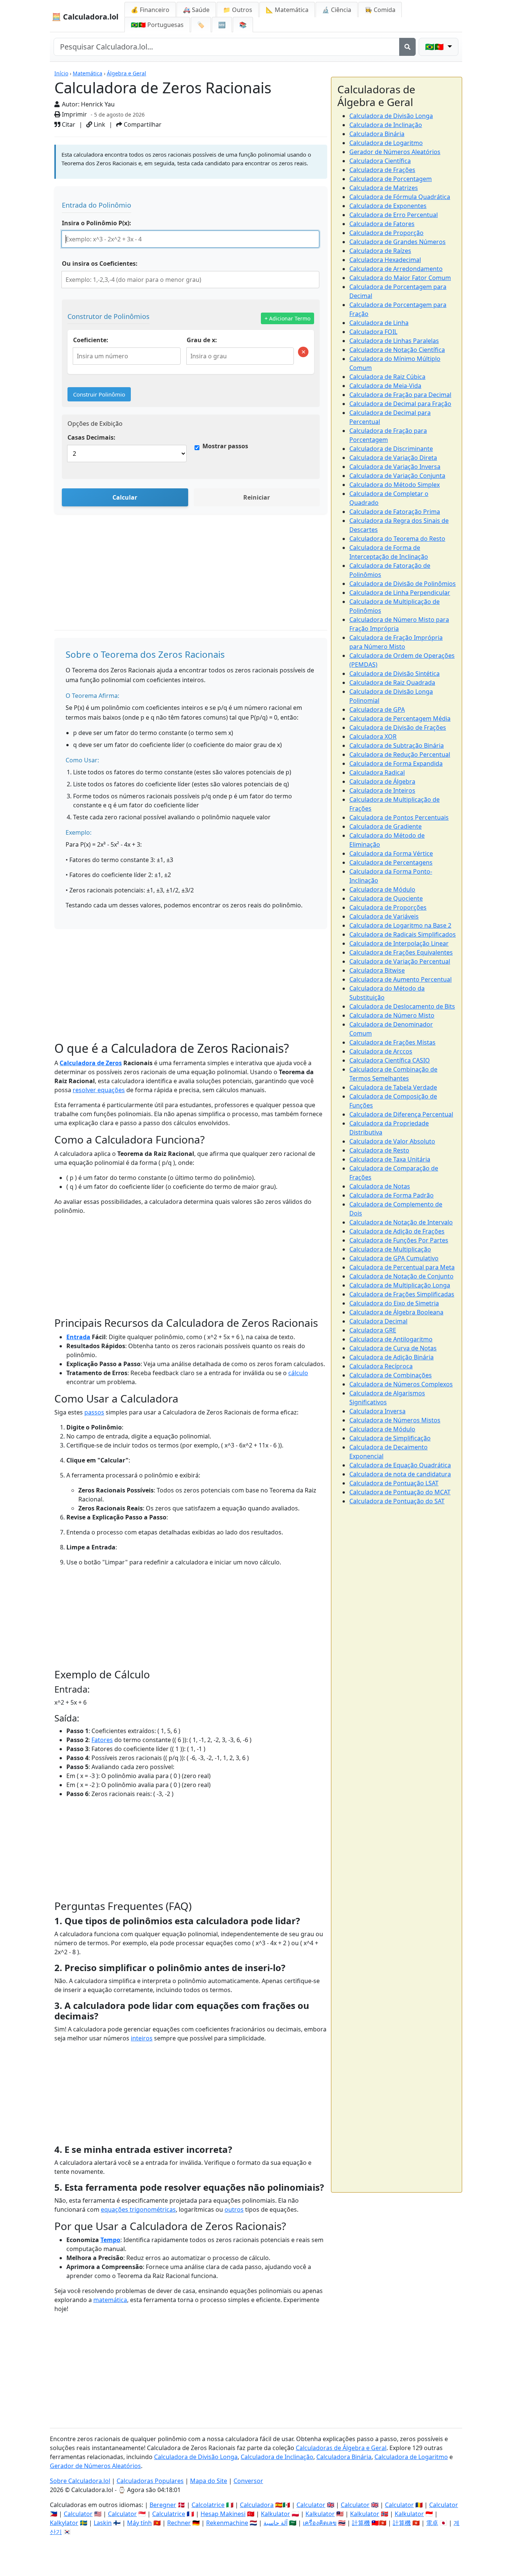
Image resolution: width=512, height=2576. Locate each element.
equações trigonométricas (138, 2209)
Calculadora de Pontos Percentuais (399, 817)
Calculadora (257, 2505)
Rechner (179, 2523)
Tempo (110, 2240)
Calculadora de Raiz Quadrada (392, 683)
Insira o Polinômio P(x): (97, 223)
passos (94, 1412)
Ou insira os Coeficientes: (100, 263)
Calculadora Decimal (378, 1321)
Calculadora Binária (377, 134)
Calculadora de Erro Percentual (394, 215)
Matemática (88, 73)
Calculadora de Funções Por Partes (399, 1240)
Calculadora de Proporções (388, 907)
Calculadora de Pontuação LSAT (394, 1483)
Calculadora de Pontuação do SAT (397, 1501)
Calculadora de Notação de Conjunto (401, 1276)
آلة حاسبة (275, 2523)
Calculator (311, 2505)
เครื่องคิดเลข (320, 2523)
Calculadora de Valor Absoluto (392, 1141)
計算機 (361, 2523)
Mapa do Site (209, 2481)
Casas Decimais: (91, 437)
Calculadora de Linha (379, 323)
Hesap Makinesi (223, 2514)
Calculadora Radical (377, 772)
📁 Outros (238, 10)
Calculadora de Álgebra (382, 781)
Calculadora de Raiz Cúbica (387, 377)
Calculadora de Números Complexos (401, 1384)
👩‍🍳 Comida (380, 10)
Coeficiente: (91, 340)
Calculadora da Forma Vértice (391, 853)
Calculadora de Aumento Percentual (400, 979)
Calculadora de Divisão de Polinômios (403, 584)
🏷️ (201, 25)
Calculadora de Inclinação (386, 125)
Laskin (103, 2523)
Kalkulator (275, 2514)
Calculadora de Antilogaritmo (391, 1339)
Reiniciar (257, 497)
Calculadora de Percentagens (391, 862)
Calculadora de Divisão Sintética (394, 674)
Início (61, 73)
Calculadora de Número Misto (392, 1015)
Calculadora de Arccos (381, 1051)
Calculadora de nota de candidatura (400, 1474)
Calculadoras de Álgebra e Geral (341, 2448)
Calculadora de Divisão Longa (391, 116)
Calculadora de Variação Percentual (400, 961)
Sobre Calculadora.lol (80, 2481)
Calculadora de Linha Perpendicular (400, 593)
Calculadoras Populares (150, 2481)
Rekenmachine (227, 2523)
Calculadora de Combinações (391, 1375)
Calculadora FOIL (373, 332)
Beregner (163, 2505)
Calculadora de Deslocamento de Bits (402, 1006)
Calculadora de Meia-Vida (385, 386)
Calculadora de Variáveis (384, 916)
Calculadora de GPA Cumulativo (394, 1258)
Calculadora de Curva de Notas (393, 1348)
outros (234, 2209)
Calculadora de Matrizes (384, 188)
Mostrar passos (225, 446)
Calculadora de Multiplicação (390, 1249)
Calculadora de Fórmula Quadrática (400, 197)
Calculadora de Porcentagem (391, 179)
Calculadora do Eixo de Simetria (394, 1303)
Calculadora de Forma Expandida (396, 763)
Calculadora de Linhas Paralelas (394, 341)
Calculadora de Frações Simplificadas (402, 1294)
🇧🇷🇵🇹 (157, 25)
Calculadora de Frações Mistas (392, 1042)
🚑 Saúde (196, 10)
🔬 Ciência (337, 10)
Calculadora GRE (373, 1330)
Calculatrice (169, 2514)
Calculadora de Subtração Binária (397, 745)
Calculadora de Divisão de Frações (398, 727)
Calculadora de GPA (377, 709)
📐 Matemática (287, 10)
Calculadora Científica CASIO (390, 1060)
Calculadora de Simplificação (390, 1438)
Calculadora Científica (380, 161)
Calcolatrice (208, 2505)
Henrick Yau (98, 104)
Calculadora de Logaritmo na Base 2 (400, 925)
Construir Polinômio (99, 394)
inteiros (142, 2038)
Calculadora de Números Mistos (395, 1420)
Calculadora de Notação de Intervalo (401, 1222)
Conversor (248, 2481)
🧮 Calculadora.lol (85, 17)
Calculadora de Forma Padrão (391, 1195)
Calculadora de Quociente (386, 898)
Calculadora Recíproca (381, 1366)
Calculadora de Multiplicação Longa (400, 1285)
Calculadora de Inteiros (382, 790)
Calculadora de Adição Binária (391, 1357)
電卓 (432, 2523)
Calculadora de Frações (382, 170)
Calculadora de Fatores (382, 224)
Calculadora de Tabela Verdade (393, 1087)
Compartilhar (142, 124)
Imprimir (74, 114)
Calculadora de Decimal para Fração (400, 404)
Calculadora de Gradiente (385, 826)
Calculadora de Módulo (382, 889)
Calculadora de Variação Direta (393, 458)
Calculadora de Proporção (386, 233)
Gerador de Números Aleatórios (395, 152)
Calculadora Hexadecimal (385, 260)
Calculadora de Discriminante (391, 449)
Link (99, 124)
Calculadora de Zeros (91, 1063)
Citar (68, 124)
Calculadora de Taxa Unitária (390, 1159)
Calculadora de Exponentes (388, 206)
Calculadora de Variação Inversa (395, 467)
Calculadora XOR (373, 736)
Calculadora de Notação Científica (397, 350)
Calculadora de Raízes (380, 251)
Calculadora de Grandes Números (397, 242)
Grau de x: (202, 340)
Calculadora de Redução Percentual (400, 754)
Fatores (102, 1740)
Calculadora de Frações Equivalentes (401, 952)
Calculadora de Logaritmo (386, 143)
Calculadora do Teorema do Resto (397, 539)
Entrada (78, 1337)
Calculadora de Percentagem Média (400, 718)
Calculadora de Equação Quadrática (400, 1465)
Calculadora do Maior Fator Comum (400, 278)
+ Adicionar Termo (287, 318)
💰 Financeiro (150, 10)
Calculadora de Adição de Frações (397, 1231)
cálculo (298, 1373)
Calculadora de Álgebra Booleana (396, 1312)
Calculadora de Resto (379, 1150)
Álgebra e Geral (127, 73)
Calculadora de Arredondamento (396, 269)
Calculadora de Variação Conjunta (397, 476)
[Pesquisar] (407, 47)
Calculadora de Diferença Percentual (401, 1114)
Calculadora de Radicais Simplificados (403, 934)
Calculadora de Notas (380, 1186)
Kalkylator (64, 2523)
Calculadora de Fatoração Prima (395, 512)
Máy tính (139, 2523)
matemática (110, 2300)
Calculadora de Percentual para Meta (402, 1267)
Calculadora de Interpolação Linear (399, 943)
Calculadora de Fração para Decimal (400, 395)
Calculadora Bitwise (377, 970)
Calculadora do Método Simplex (394, 485)
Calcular (125, 497)
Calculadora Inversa (377, 1411)
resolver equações (99, 1090)
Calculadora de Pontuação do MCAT (400, 1492)
